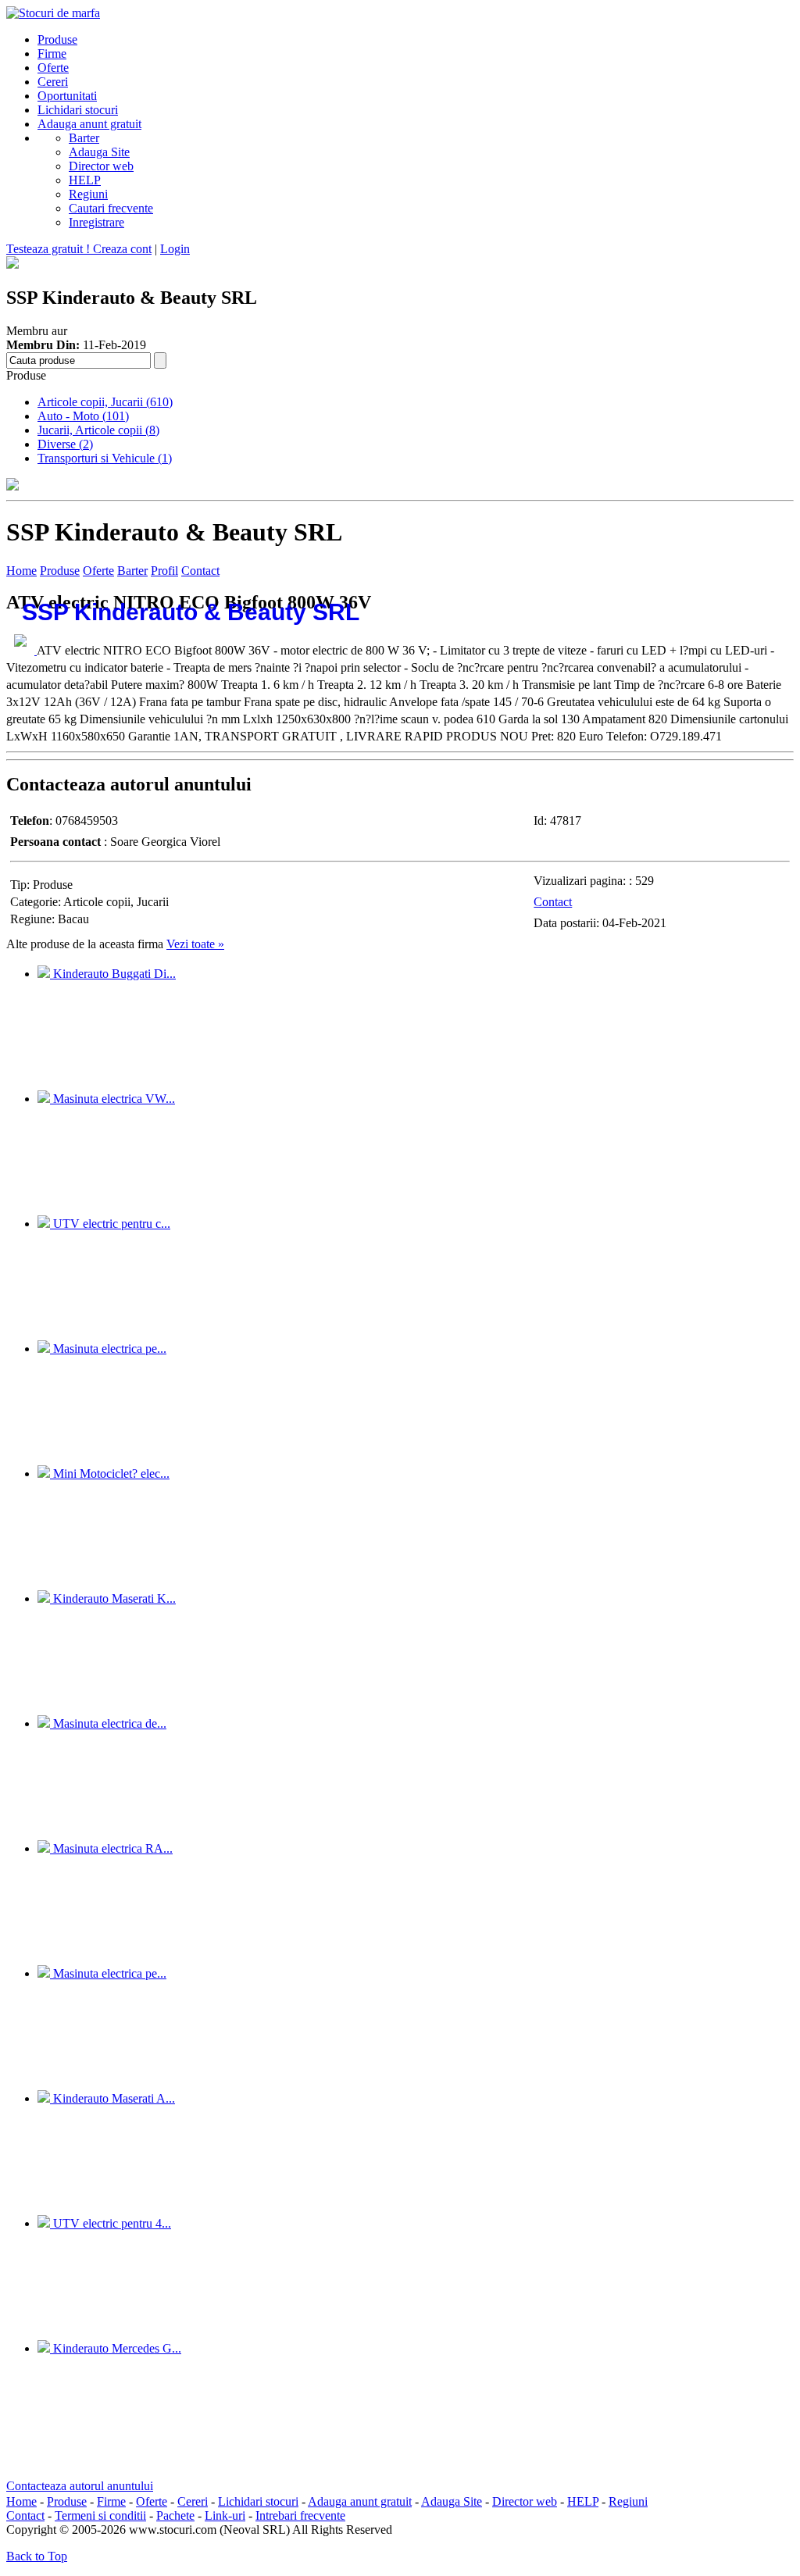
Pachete (175, 2515)
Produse (60, 571)
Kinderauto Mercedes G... (116, 2348)
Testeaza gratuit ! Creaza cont (79, 249)
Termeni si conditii (100, 2515)
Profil (164, 571)
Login (175, 249)
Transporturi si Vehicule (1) (105, 458)
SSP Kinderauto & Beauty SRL (191, 612)
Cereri (193, 2501)
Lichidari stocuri (258, 2501)
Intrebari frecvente (300, 2515)
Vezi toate (195, 944)
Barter (84, 138)
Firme (111, 2501)
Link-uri (225, 2515)
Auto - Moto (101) (83, 416)
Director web (101, 166)
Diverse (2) (65, 444)
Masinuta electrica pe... (108, 1349)
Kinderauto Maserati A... (112, 2098)
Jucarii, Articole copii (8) (98, 430)
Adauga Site (99, 152)
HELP (85, 180)
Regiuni (88, 194)
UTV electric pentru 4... (111, 2223)
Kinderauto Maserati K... (113, 1598)
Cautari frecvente (111, 208)
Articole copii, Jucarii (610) (105, 402)
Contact (200, 571)
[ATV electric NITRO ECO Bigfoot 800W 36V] (21, 650)
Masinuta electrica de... (108, 1723)
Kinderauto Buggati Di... (113, 974)
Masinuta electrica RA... (111, 1848)
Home (21, 571)
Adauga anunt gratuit (360, 2501)
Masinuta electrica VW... (112, 1099)
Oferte (98, 571)
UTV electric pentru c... (110, 1224)
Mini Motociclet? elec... (110, 1474)
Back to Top (37, 2556)
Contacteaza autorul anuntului (80, 2486)
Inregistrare (96, 222)
